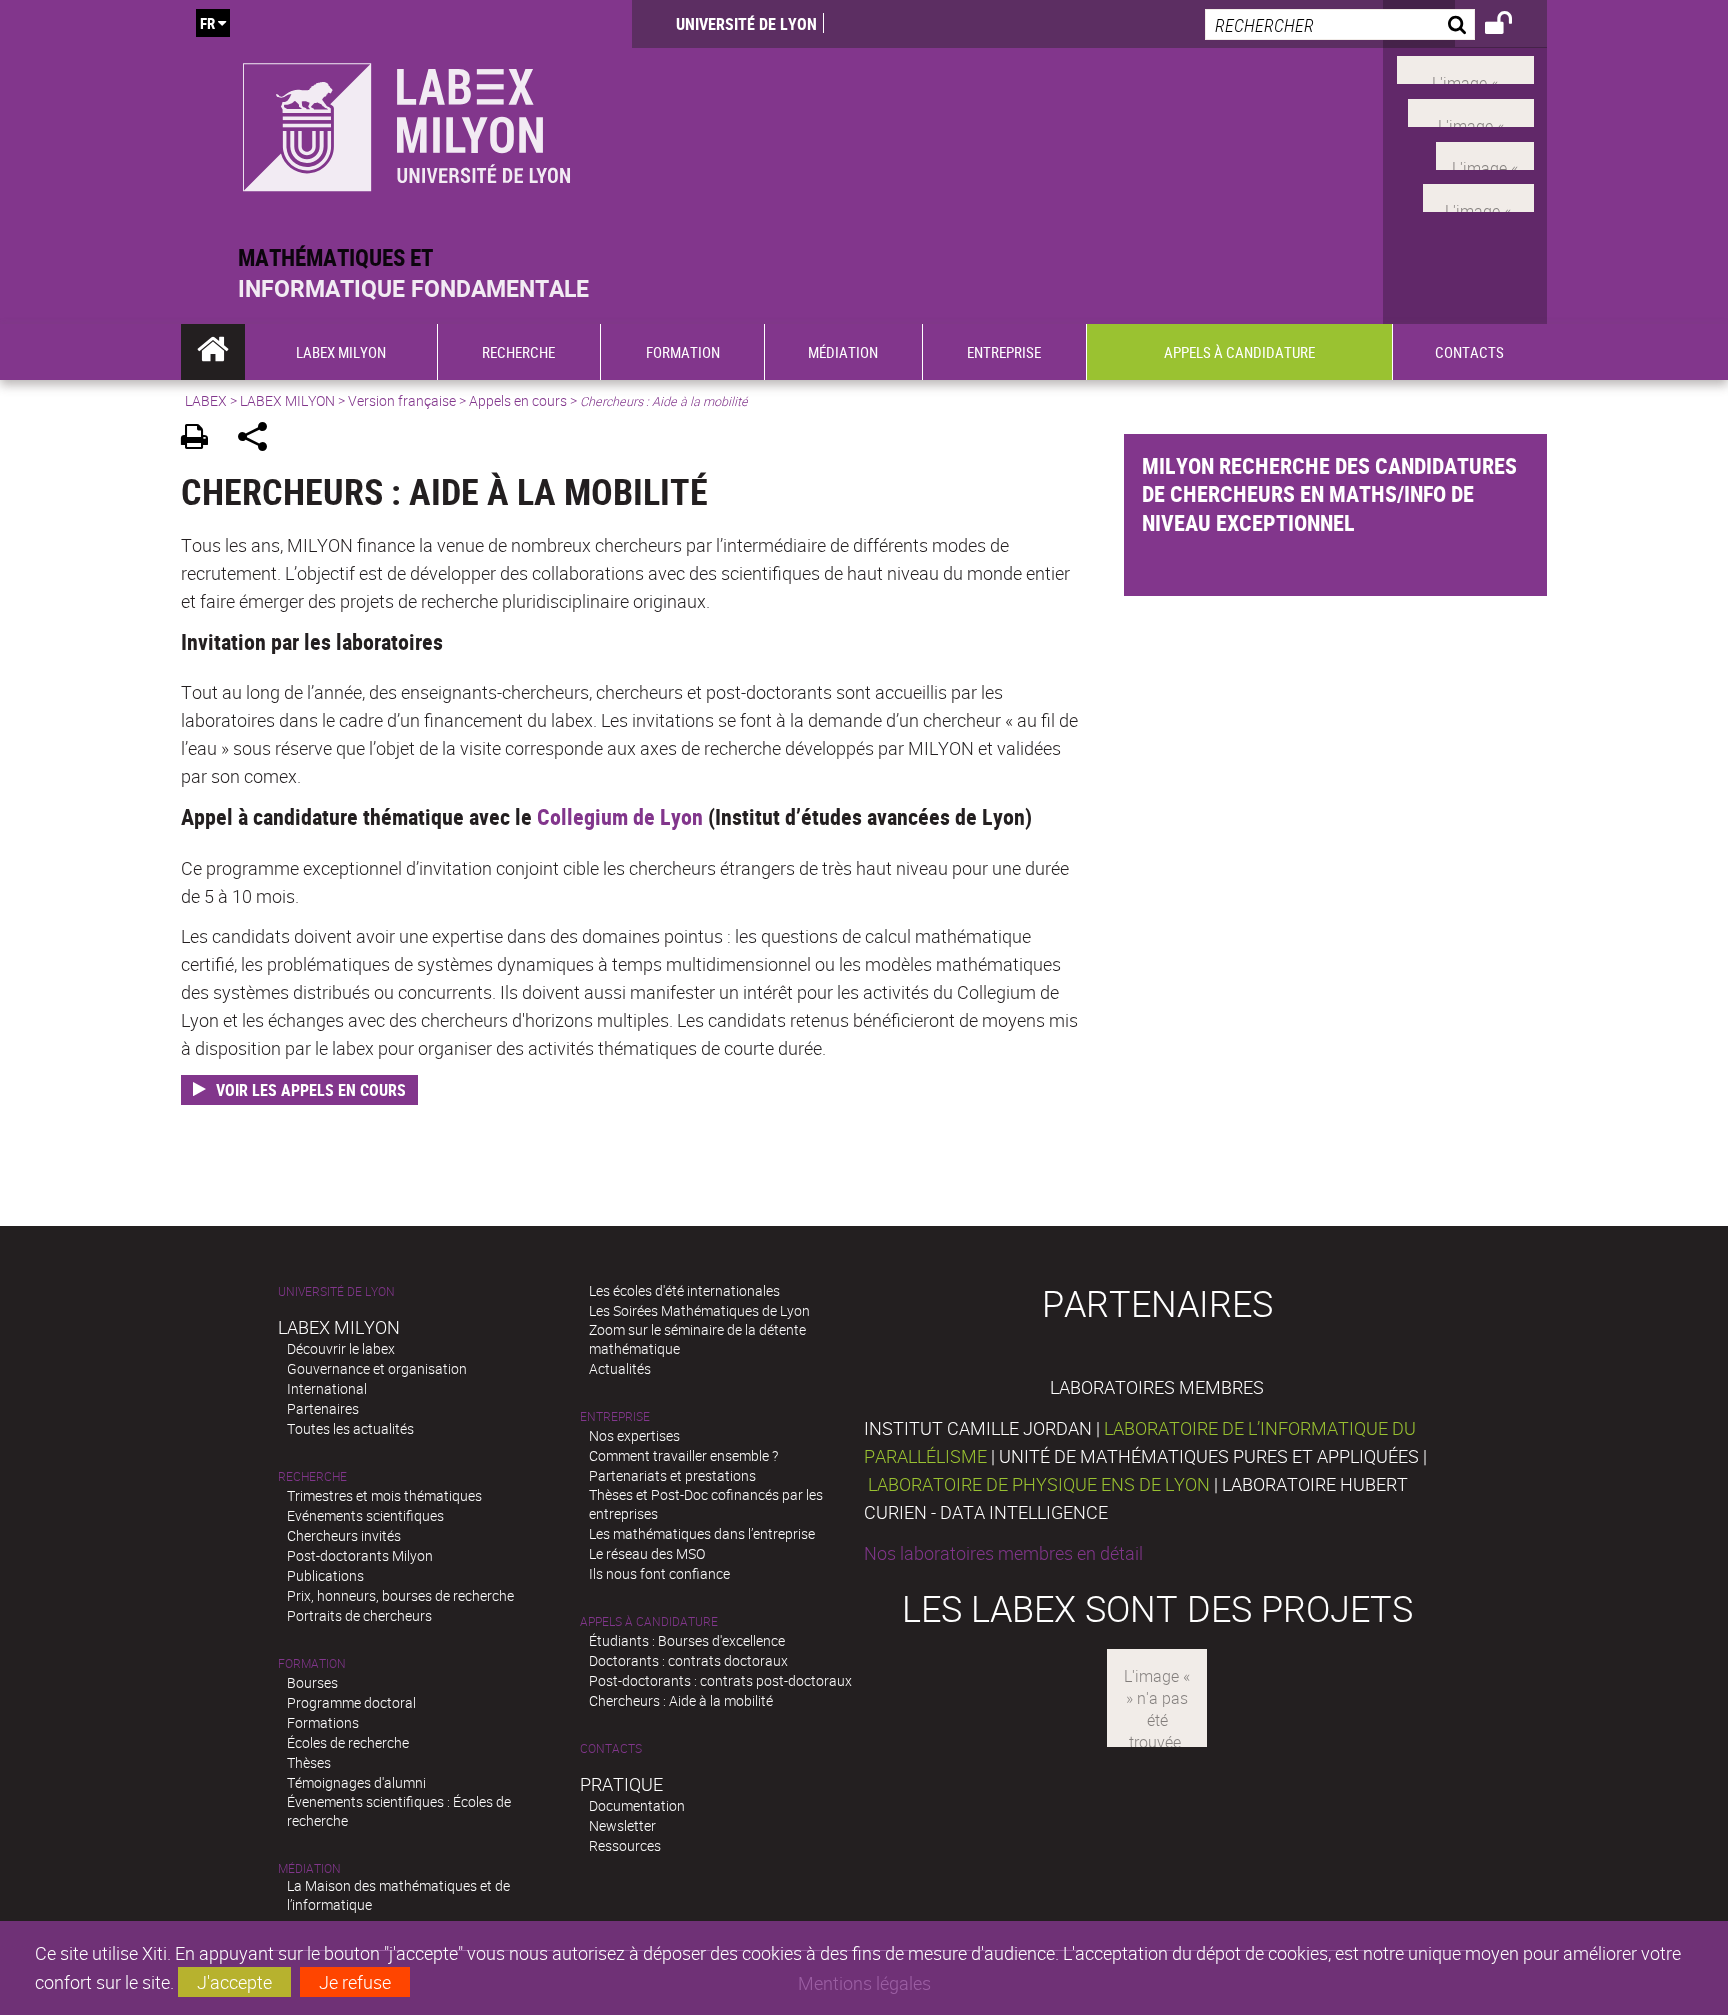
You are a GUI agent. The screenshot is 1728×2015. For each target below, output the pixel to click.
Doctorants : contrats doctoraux (688, 1660)
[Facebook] (1465, 68)
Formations (323, 1722)
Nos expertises (634, 1435)
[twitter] (1478, 196)
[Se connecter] (1511, 26)
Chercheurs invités (344, 1535)
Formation (312, 1663)
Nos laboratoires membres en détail (1003, 1553)
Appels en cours (518, 400)
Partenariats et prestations (672, 1475)
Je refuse (355, 1982)
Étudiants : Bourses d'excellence (687, 1640)
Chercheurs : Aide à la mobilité (681, 1700)
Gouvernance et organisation (377, 1368)
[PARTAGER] (259, 439)
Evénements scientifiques (365, 1515)
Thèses (309, 1762)
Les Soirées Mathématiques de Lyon (699, 1310)
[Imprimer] (201, 439)
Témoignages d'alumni (356, 1782)
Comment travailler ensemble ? (683, 1455)
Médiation (309, 1868)
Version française (402, 400)
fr (207, 23)
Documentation (637, 1805)
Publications (325, 1575)
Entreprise (615, 1416)
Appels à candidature (649, 1621)
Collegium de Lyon (620, 816)
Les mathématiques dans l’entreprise (702, 1533)
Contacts (611, 1748)
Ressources (625, 1845)
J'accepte (234, 1982)
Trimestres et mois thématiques (384, 1495)
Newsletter (622, 1825)
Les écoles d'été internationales (684, 1290)
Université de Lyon (746, 24)
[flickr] (1485, 153)
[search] (1340, 24)
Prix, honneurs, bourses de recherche (400, 1595)
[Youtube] (1471, 111)
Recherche (312, 1476)
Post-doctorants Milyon (360, 1555)
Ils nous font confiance (659, 1573)
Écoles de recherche (348, 1742)
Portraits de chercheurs (359, 1615)
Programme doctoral (351, 1702)
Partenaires (323, 1408)
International (327, 1388)
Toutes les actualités (350, 1428)
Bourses (312, 1682)
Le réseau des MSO (647, 1553)
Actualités (620, 1368)
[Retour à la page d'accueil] (406, 121)
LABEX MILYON (287, 400)
